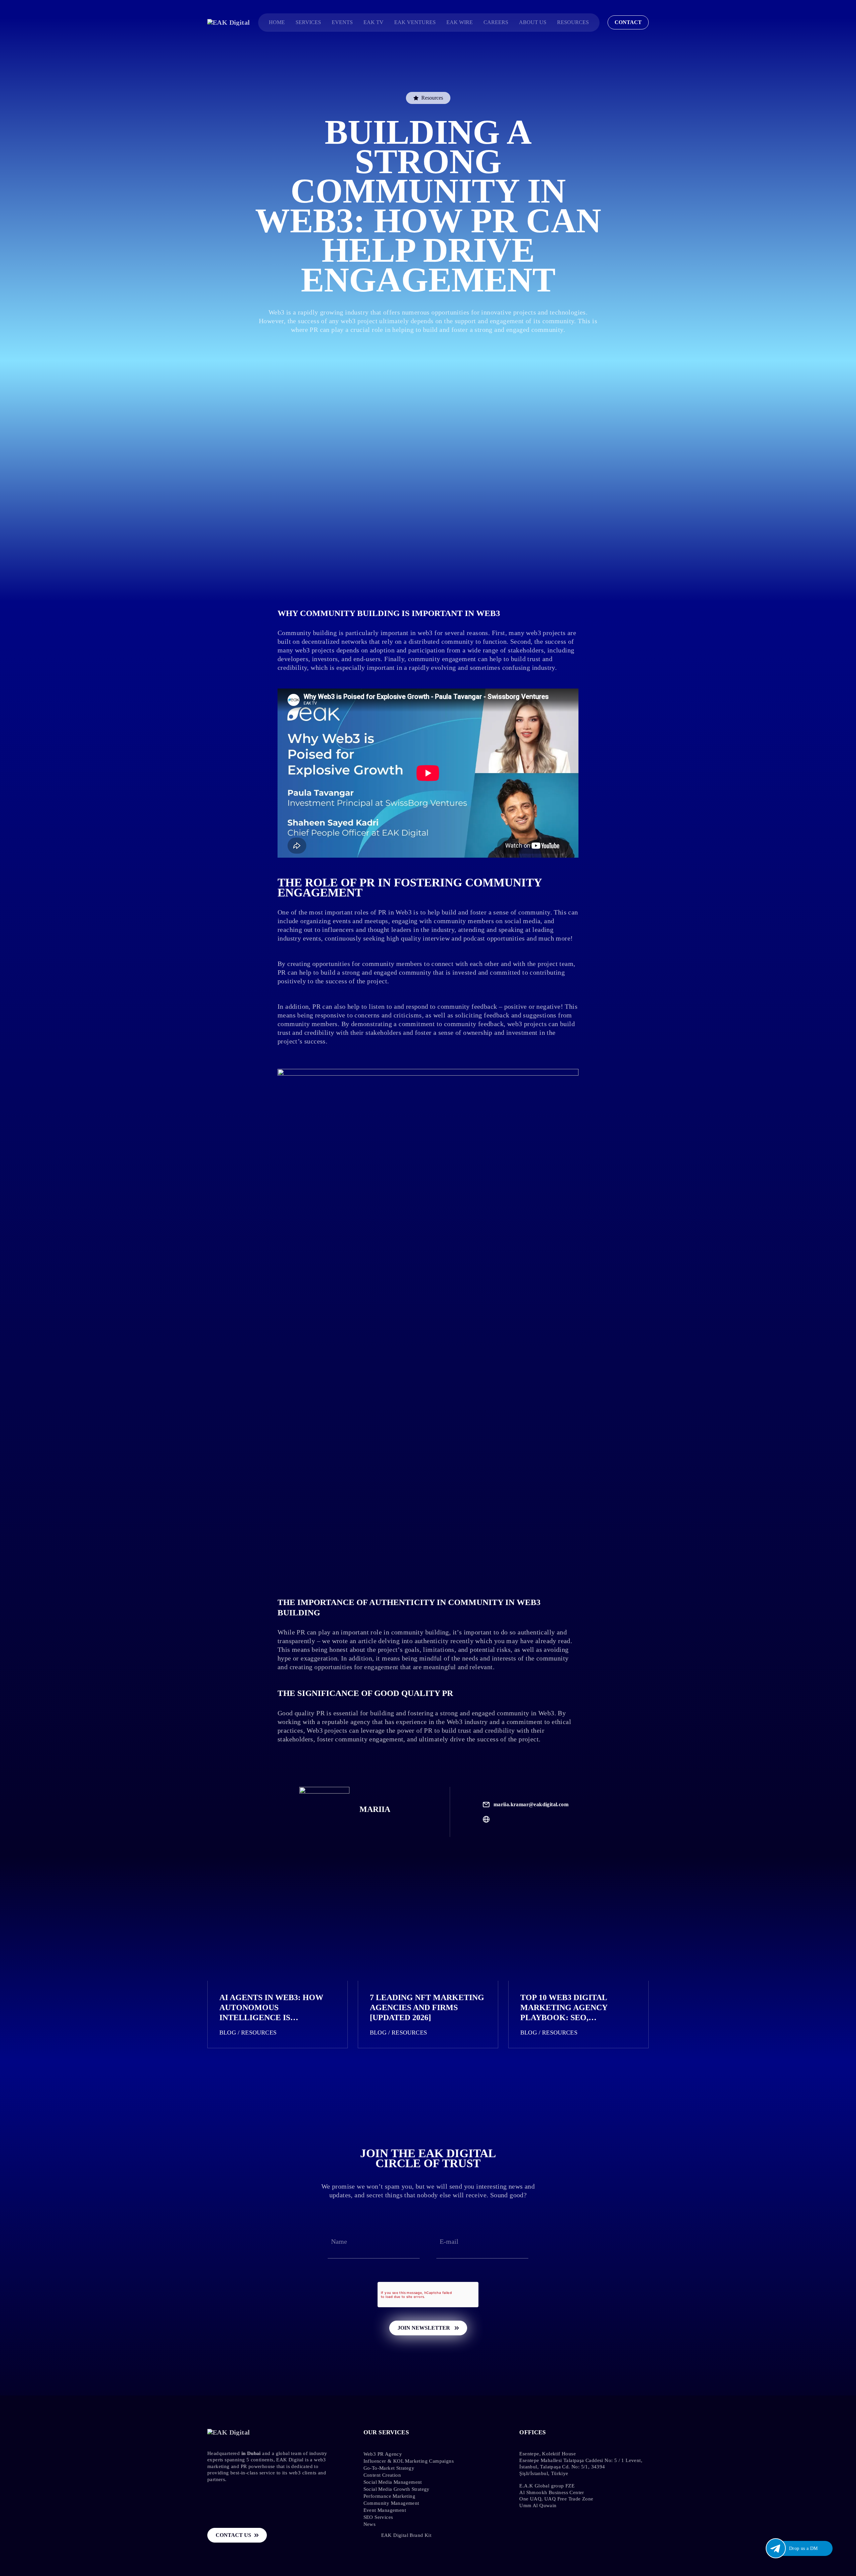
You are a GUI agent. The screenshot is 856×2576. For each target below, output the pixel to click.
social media (523, 921)
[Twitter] (316, 2536)
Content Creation (382, 2475)
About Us (533, 22)
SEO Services (378, 2517)
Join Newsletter (424, 2328)
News (370, 2524)
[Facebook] (301, 2536)
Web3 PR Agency (383, 2454)
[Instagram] (332, 2536)
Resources (573, 22)
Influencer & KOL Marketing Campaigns (409, 2461)
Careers (496, 22)
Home (277, 22)
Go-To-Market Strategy (389, 2468)
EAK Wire (460, 22)
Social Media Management (393, 2482)
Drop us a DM (804, 2548)
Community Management (391, 2503)
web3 (425, 633)
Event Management (385, 2510)
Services (308, 22)
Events (342, 22)
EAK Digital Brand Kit (406, 2535)
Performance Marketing (389, 2496)
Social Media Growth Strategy (397, 2489)
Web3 (546, 1713)
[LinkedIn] (347, 2536)
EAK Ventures (415, 22)
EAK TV (373, 22)
